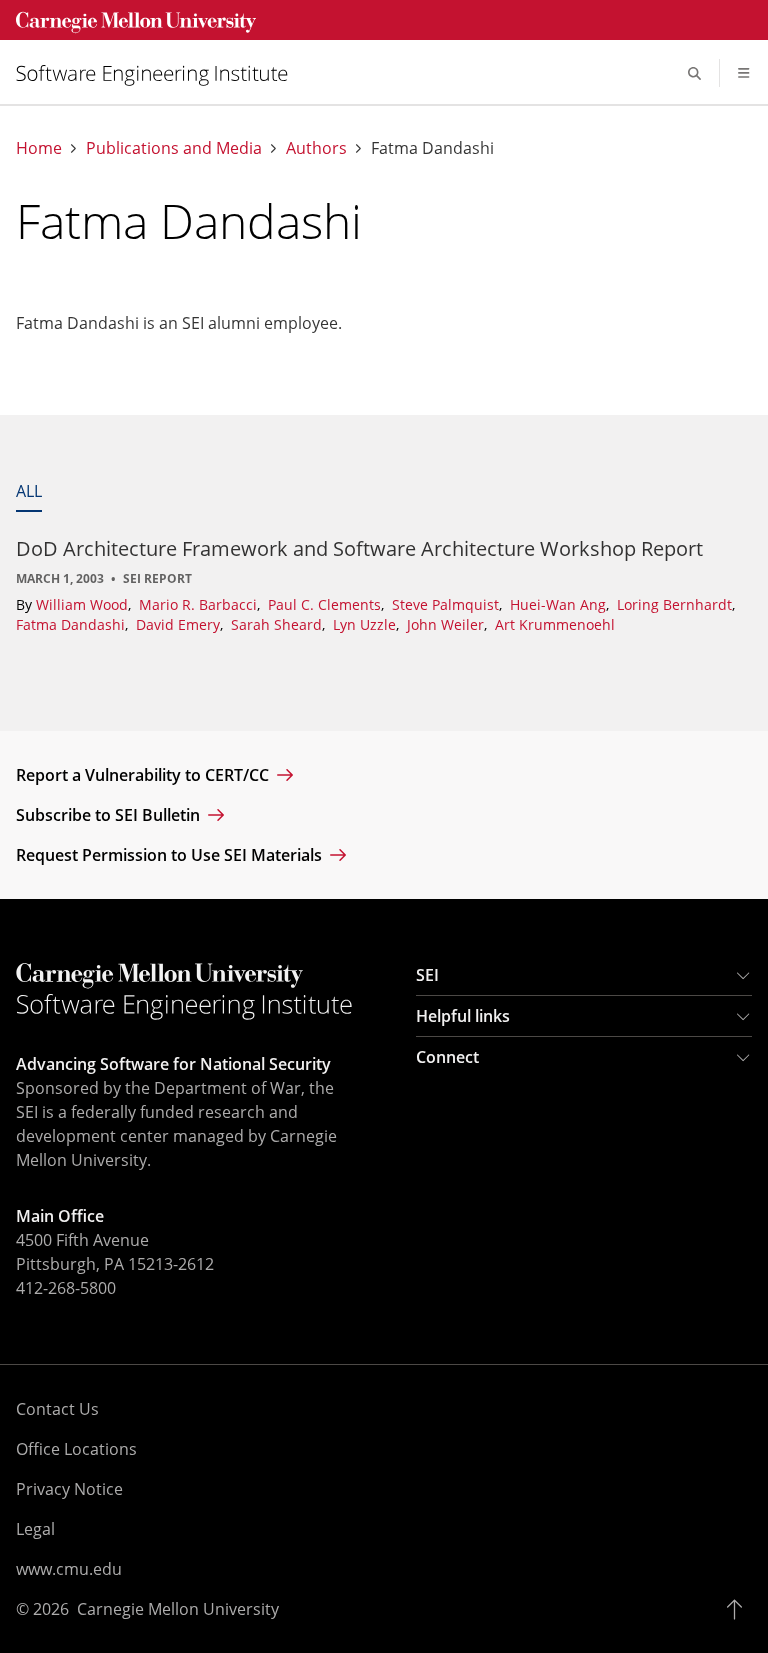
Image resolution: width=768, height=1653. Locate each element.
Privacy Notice (69, 1489)
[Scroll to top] (739, 1609)
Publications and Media (174, 148)
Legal (35, 1529)
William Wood (84, 604)
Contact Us (57, 1409)
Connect (447, 1057)
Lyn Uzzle (366, 624)
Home (39, 148)
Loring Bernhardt (676, 604)
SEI (427, 975)
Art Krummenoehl (555, 624)
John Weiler (447, 624)
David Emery (180, 624)
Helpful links (463, 1016)
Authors (316, 148)
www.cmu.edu (69, 1569)
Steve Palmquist (447, 604)
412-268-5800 (66, 1288)
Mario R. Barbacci (200, 604)
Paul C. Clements (326, 604)
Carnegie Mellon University (178, 1609)
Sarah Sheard (278, 624)
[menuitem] (160, 73)
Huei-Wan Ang (560, 604)
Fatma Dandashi (72, 624)
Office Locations (76, 1449)
